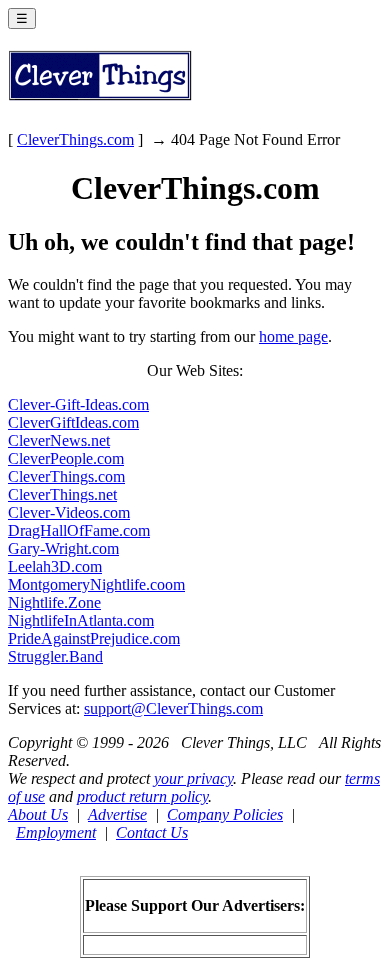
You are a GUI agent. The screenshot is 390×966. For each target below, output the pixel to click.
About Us (38, 814)
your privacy (193, 778)
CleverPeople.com (66, 458)
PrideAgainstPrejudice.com (94, 638)
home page (293, 336)
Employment (56, 832)
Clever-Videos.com (69, 512)
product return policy (142, 796)
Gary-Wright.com (63, 548)
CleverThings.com (75, 139)
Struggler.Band (55, 656)
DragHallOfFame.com (79, 530)
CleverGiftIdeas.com (73, 422)
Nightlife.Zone (54, 602)
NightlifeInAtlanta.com (81, 620)
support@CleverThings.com (173, 708)
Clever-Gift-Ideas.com (78, 404)
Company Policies (225, 814)
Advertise (117, 814)
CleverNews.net (59, 440)
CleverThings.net (62, 494)
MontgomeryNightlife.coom (96, 584)
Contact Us (152, 832)
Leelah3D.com (55, 566)
